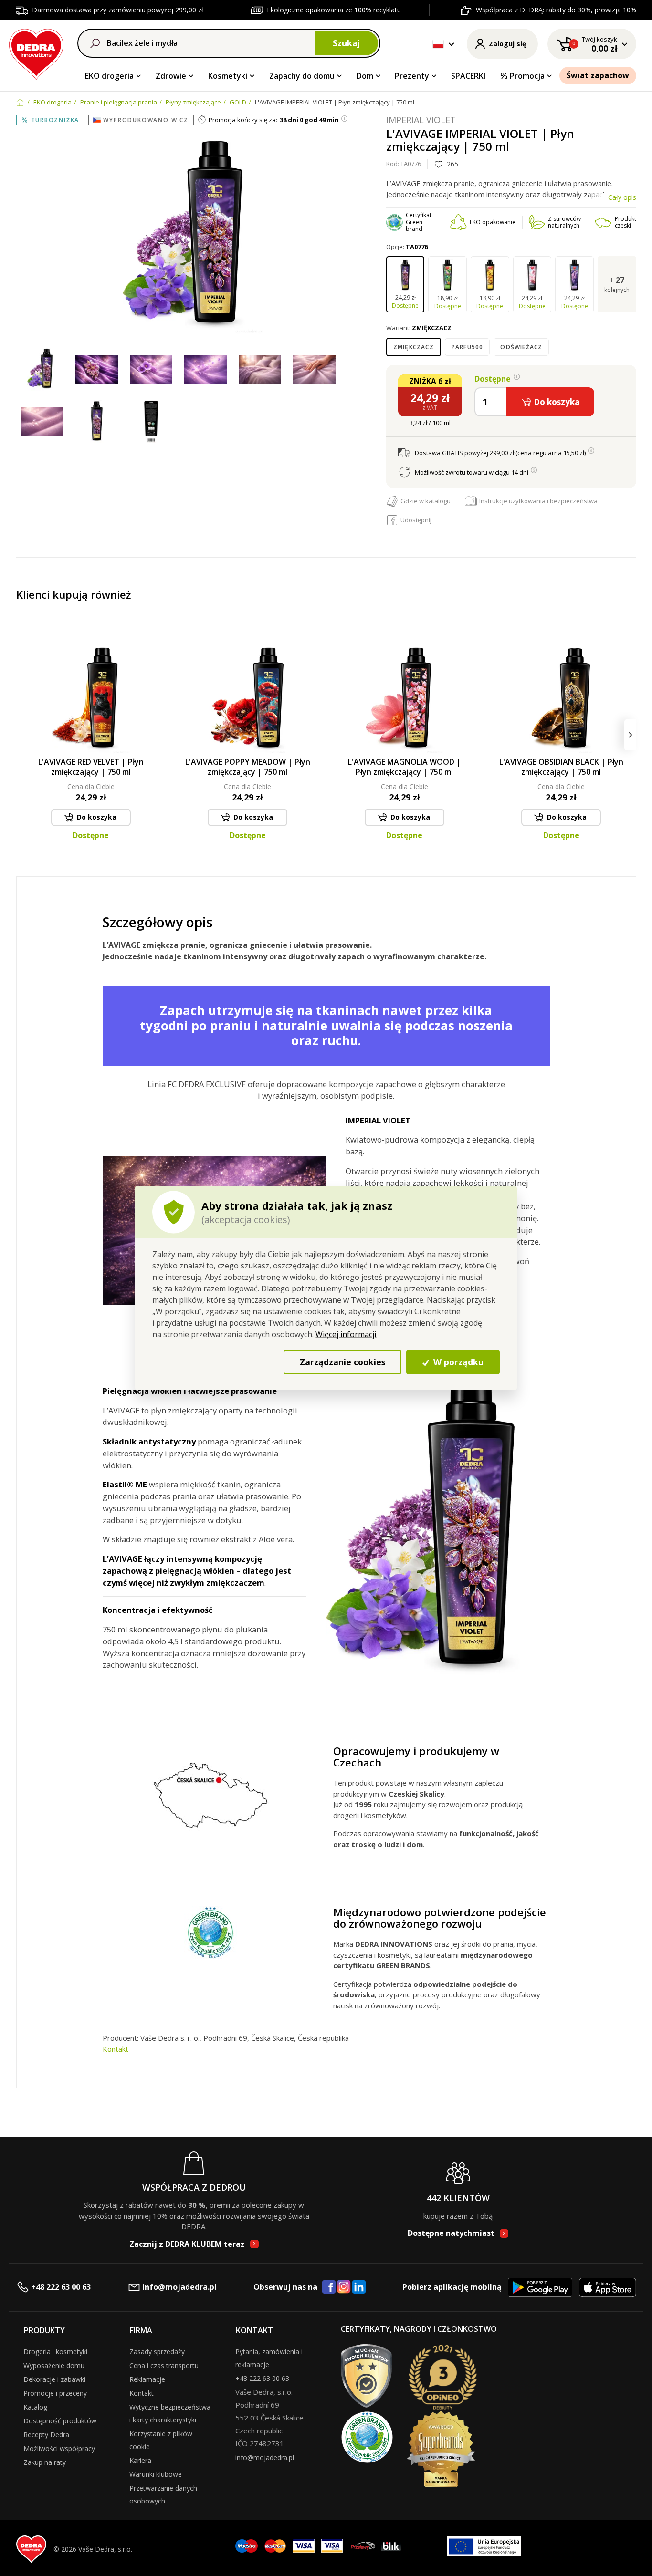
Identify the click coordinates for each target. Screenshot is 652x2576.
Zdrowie (171, 76)
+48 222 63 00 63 (61, 2287)
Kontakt (116, 2049)
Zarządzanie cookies (342, 1362)
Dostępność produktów (60, 2421)
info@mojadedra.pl (179, 2287)
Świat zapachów (598, 75)
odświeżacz (521, 347)
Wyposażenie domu (54, 2365)
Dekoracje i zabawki (54, 2379)
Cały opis (622, 197)
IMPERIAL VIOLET (421, 120)
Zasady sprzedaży (157, 2352)
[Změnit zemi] (438, 44)
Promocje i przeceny (55, 2393)
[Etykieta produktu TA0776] (151, 422)
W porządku (457, 1362)
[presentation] (22, 735)
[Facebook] (329, 2287)
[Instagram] (344, 2287)
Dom (365, 76)
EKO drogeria (109, 76)
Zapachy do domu (302, 76)
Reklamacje (147, 2379)
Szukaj (346, 43)
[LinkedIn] (359, 2287)
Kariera (140, 2460)
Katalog (35, 2407)
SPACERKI (468, 76)
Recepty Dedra (46, 2435)
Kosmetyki (228, 76)
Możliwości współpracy (59, 2448)
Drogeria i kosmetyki (55, 2352)
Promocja (527, 76)
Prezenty (412, 76)
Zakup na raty (45, 2462)
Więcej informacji (346, 1334)
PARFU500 (468, 347)
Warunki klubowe (156, 2474)
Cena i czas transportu (164, 2365)
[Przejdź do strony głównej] (37, 53)
